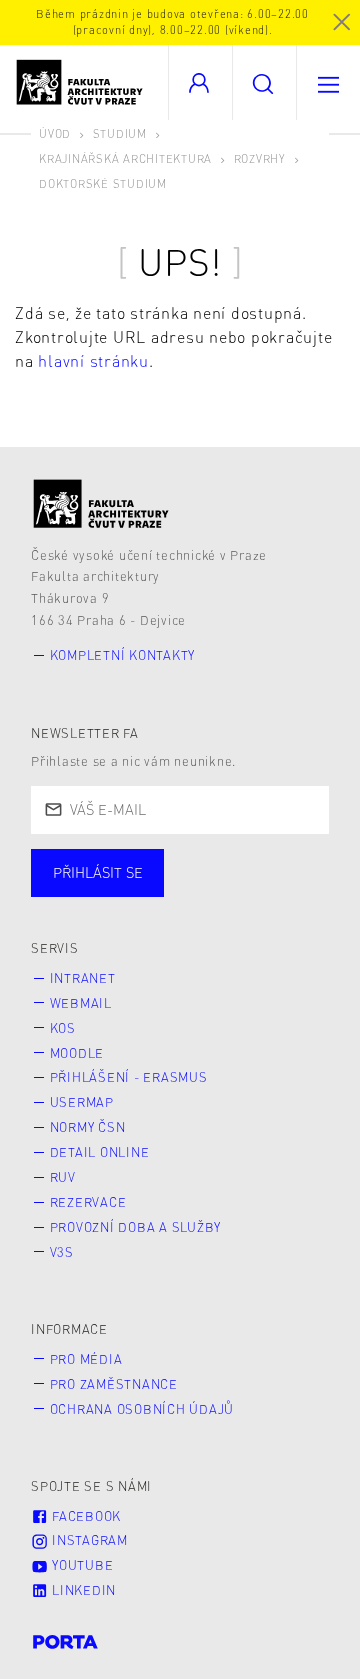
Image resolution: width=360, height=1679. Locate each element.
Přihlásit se (98, 872)
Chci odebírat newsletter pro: (158, 864)
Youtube (80, 1565)
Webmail (81, 1003)
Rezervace (88, 1202)
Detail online (100, 1152)
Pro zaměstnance (114, 1384)
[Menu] (328, 82)
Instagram (88, 1540)
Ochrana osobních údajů (142, 1409)
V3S (62, 1252)
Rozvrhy (260, 158)
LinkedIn (82, 1590)
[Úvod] (101, 503)
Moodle (77, 1053)
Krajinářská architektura (125, 158)
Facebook (84, 1516)
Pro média (86, 1359)
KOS (63, 1028)
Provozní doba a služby (136, 1227)
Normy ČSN (88, 1127)
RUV (63, 1177)
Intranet (83, 978)
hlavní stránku (93, 360)
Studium (120, 133)
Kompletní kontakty (123, 655)
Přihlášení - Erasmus (129, 1077)
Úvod (55, 133)
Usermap (82, 1102)
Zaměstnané (227, 892)
